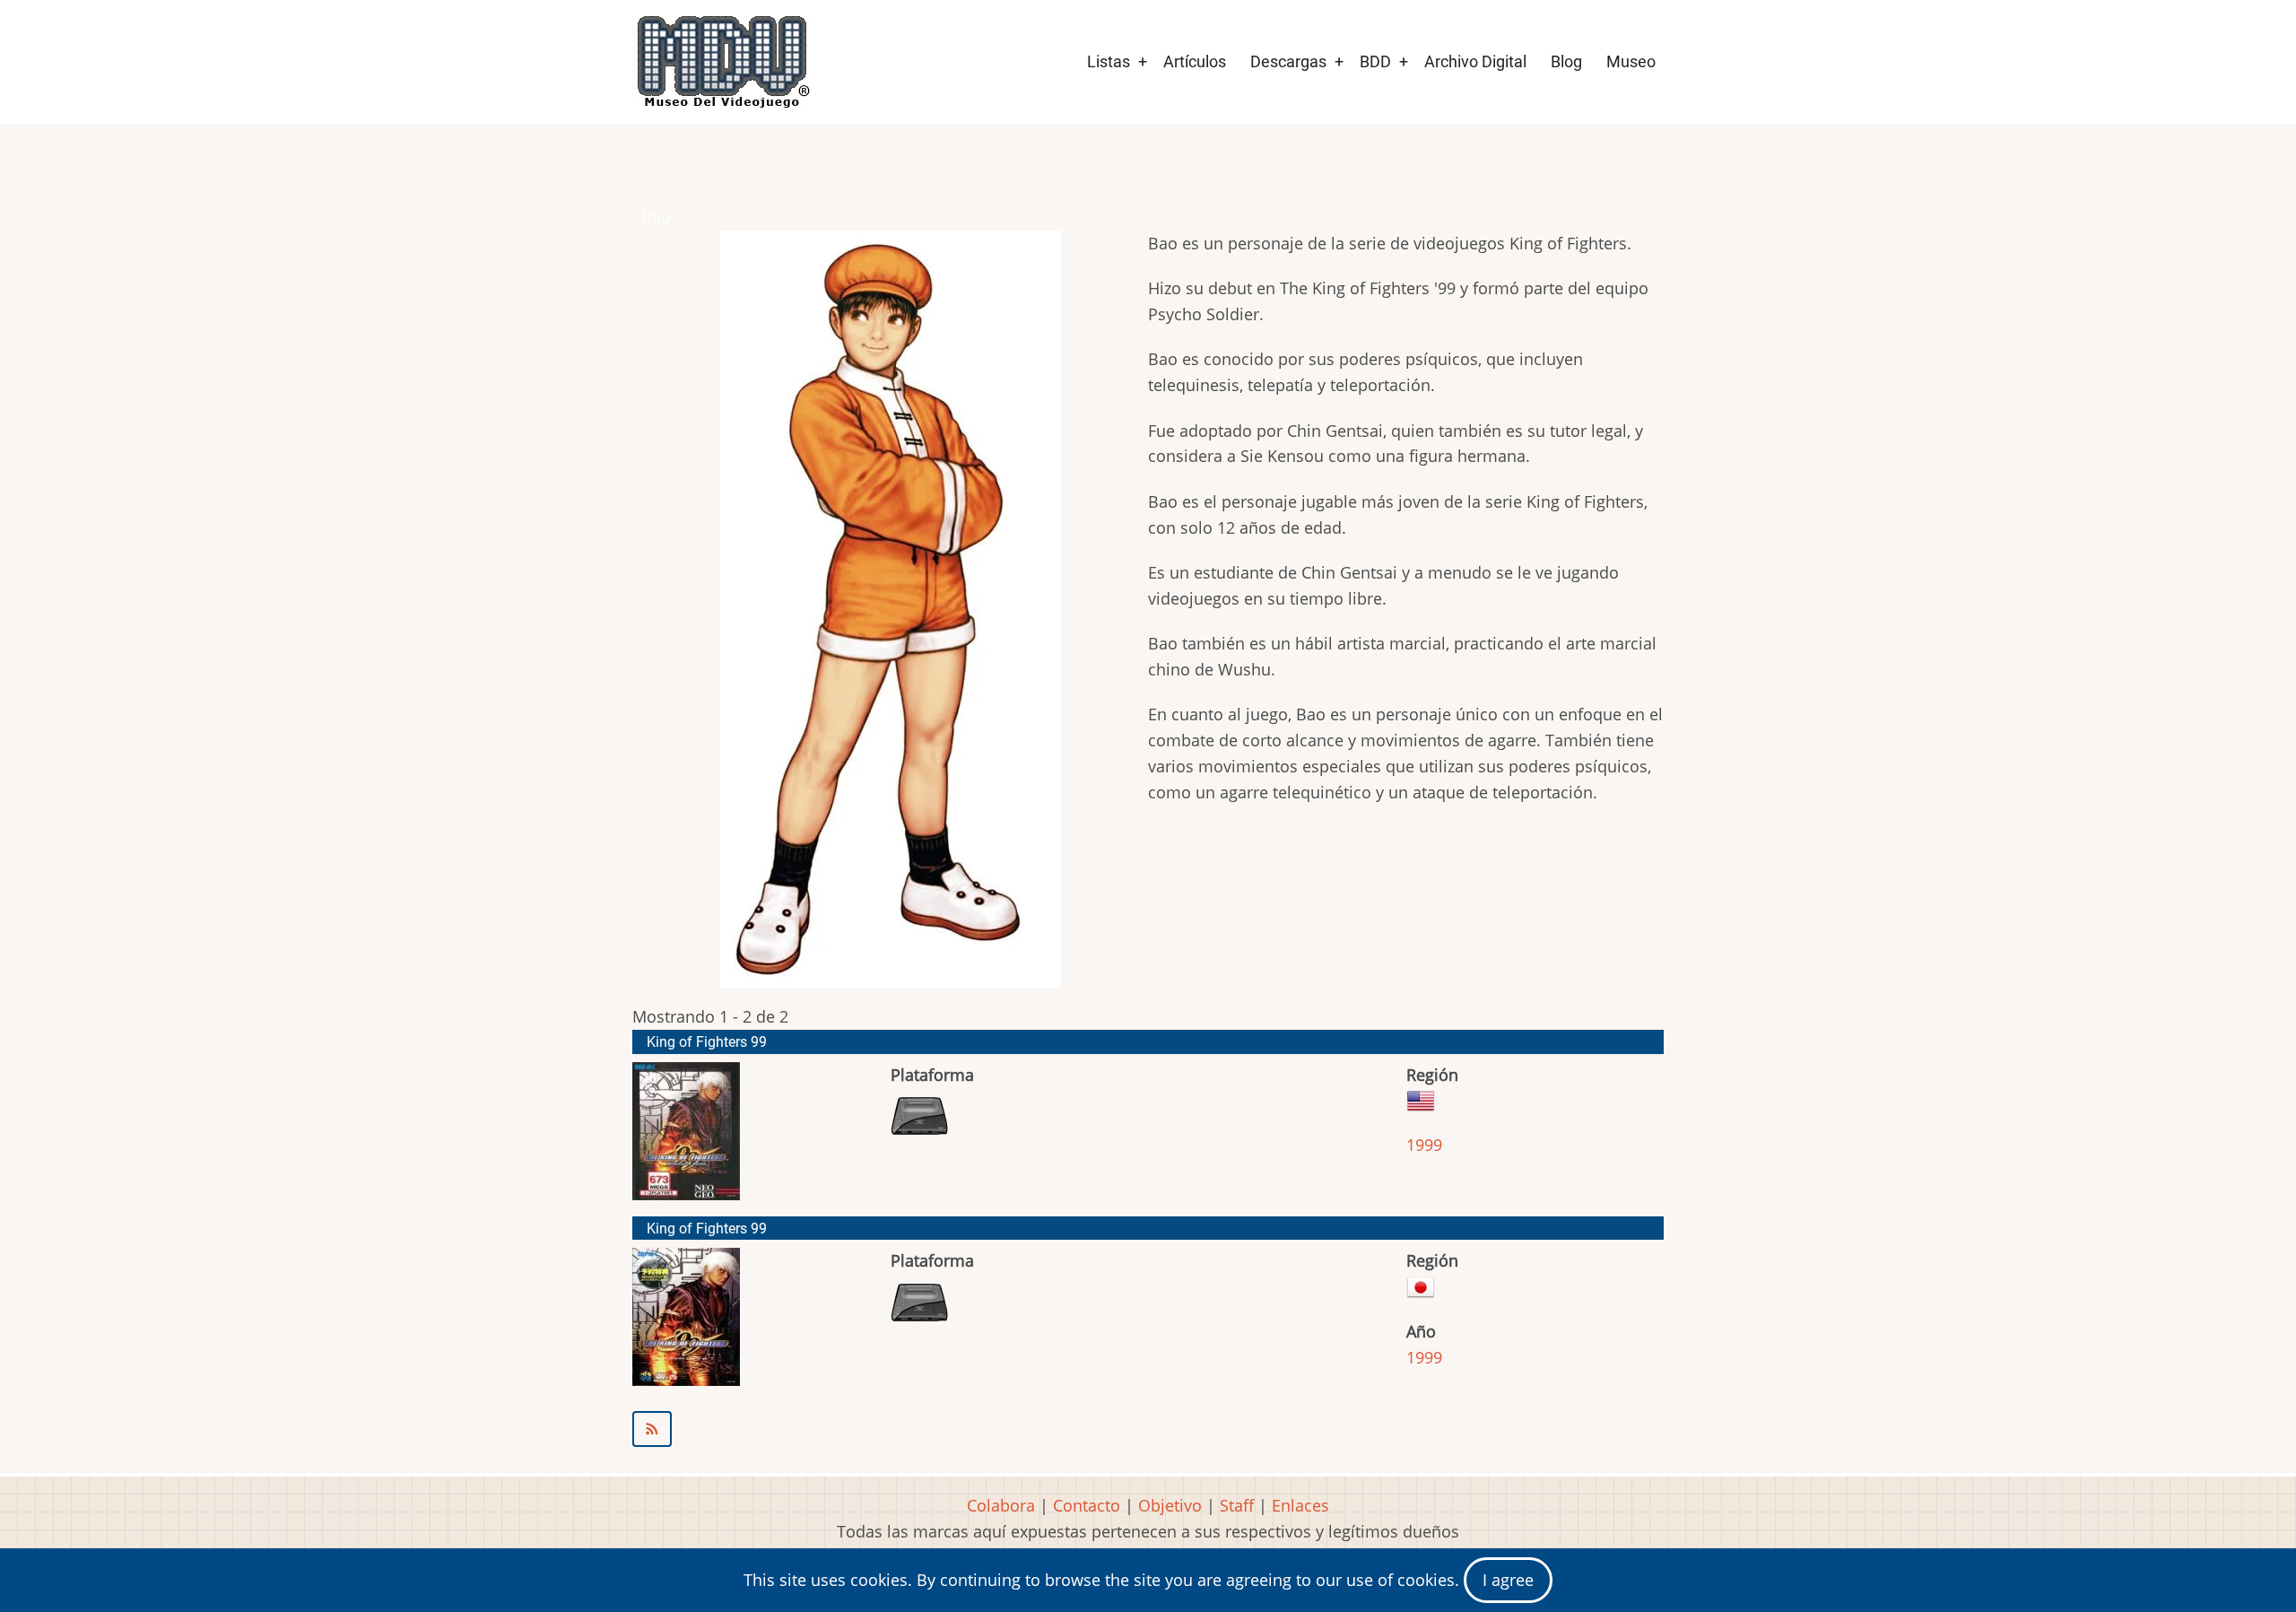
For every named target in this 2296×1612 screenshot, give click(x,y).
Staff (1237, 1505)
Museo (1631, 61)
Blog (1566, 61)
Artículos (1195, 61)
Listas (1109, 61)
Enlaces (1300, 1505)
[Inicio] (722, 62)
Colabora (1001, 1505)
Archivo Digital (1475, 61)
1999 (1424, 1145)
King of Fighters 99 (707, 1042)
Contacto (1087, 1505)
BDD (1375, 61)
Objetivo (1170, 1505)
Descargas (1288, 61)
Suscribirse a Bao (1148, 1429)
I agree (1508, 1580)
